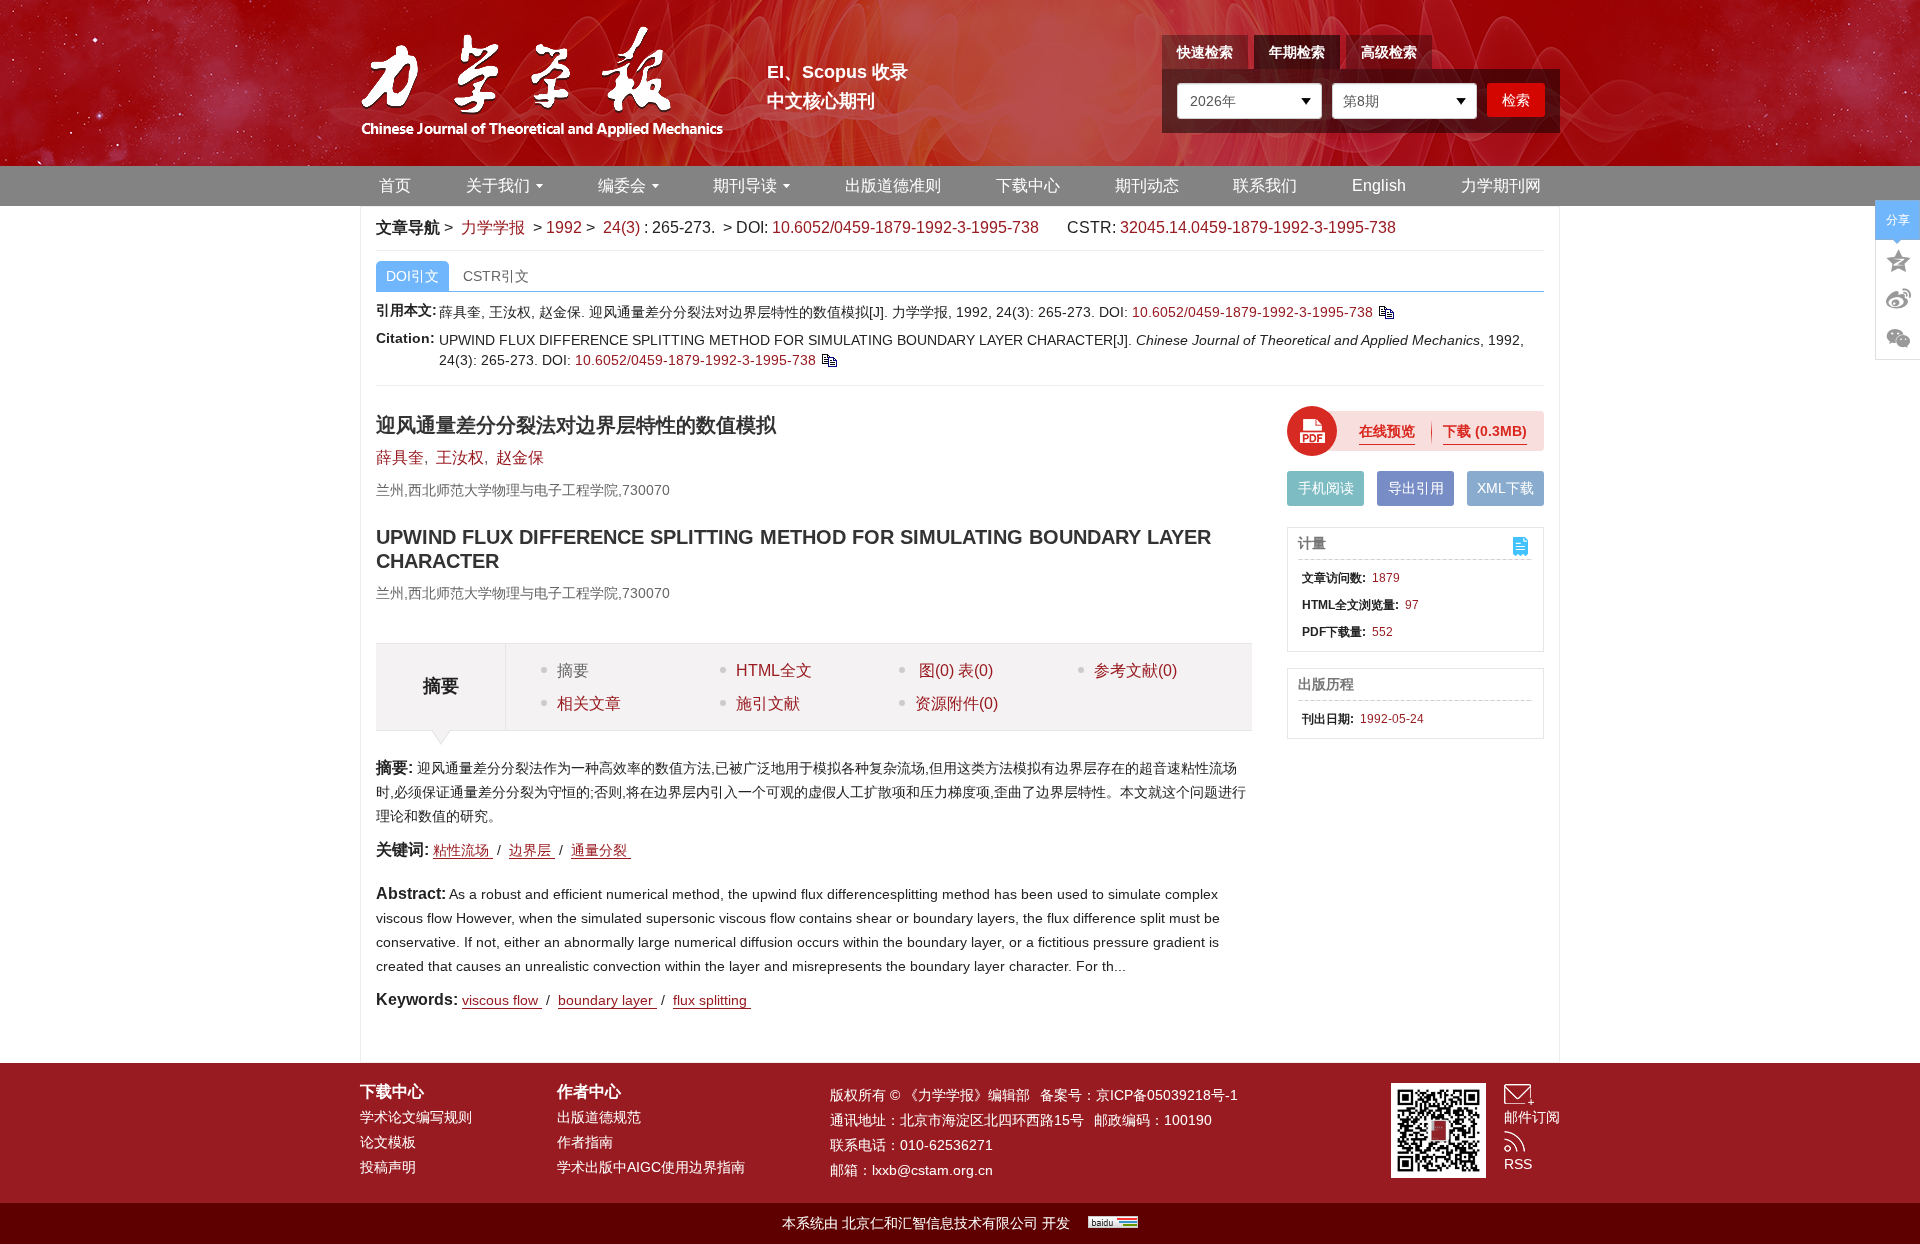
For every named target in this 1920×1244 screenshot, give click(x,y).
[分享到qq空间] (1898, 259)
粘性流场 (463, 850)
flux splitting (712, 1000)
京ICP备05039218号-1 (1167, 1095)
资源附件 (956, 703)
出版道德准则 (893, 185)
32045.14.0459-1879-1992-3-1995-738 (1258, 227)
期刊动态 (1147, 185)
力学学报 (493, 227)
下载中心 (1028, 185)
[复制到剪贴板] (1385, 312)
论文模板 (388, 1142)
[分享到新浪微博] (1898, 299)
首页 (395, 185)
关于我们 (498, 185)
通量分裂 (601, 850)
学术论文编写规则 (416, 1117)
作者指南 (585, 1142)
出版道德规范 (599, 1117)
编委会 (622, 185)
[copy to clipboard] (828, 360)
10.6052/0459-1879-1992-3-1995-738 (905, 227)
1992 (564, 227)
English (1379, 185)
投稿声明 (388, 1167)
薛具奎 (400, 457)
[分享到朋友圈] (1898, 339)
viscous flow (502, 1000)
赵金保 (520, 457)
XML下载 (1505, 488)
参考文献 (1135, 670)
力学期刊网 (1501, 185)
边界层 (532, 850)
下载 (1485, 431)
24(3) (623, 227)
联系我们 (1265, 185)
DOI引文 (412, 276)
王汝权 (460, 457)
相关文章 (589, 703)
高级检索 (1389, 52)
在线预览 (1387, 431)
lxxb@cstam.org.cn (932, 1170)
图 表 (954, 670)
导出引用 (1416, 488)
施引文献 (768, 703)
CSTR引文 (496, 276)
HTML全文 (774, 670)
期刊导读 (745, 185)
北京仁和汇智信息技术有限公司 (940, 1223)
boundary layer (607, 1000)
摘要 (573, 670)
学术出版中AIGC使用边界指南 (651, 1167)
